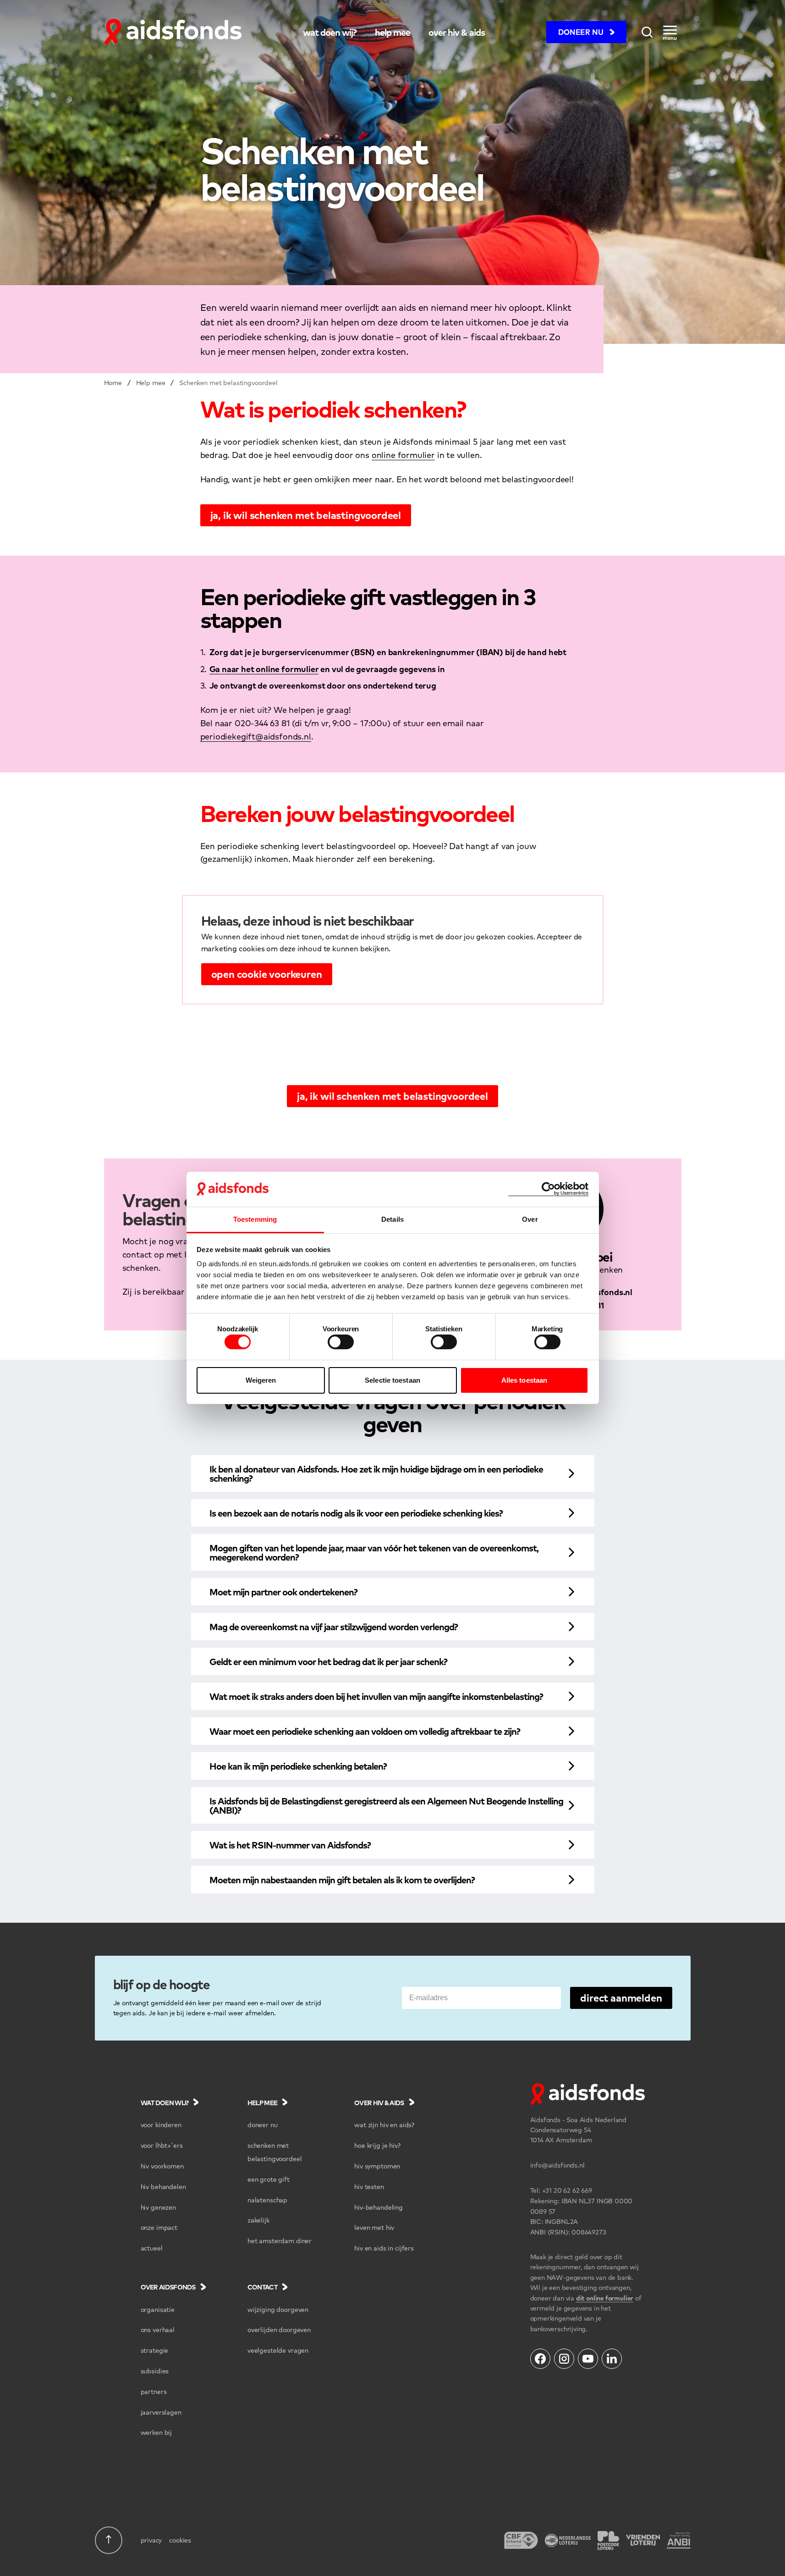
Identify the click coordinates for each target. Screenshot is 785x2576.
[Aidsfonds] (173, 32)
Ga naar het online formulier (264, 669)
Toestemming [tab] (255, 1219)
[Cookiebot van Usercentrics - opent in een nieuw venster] (548, 1189)
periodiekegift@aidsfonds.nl (256, 736)
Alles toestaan (524, 1380)
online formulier (403, 455)
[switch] (341, 1342)
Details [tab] (392, 1219)
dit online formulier (605, 2298)
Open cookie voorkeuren (267, 974)
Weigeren (261, 1380)
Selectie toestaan (392, 1380)
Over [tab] (530, 1219)
